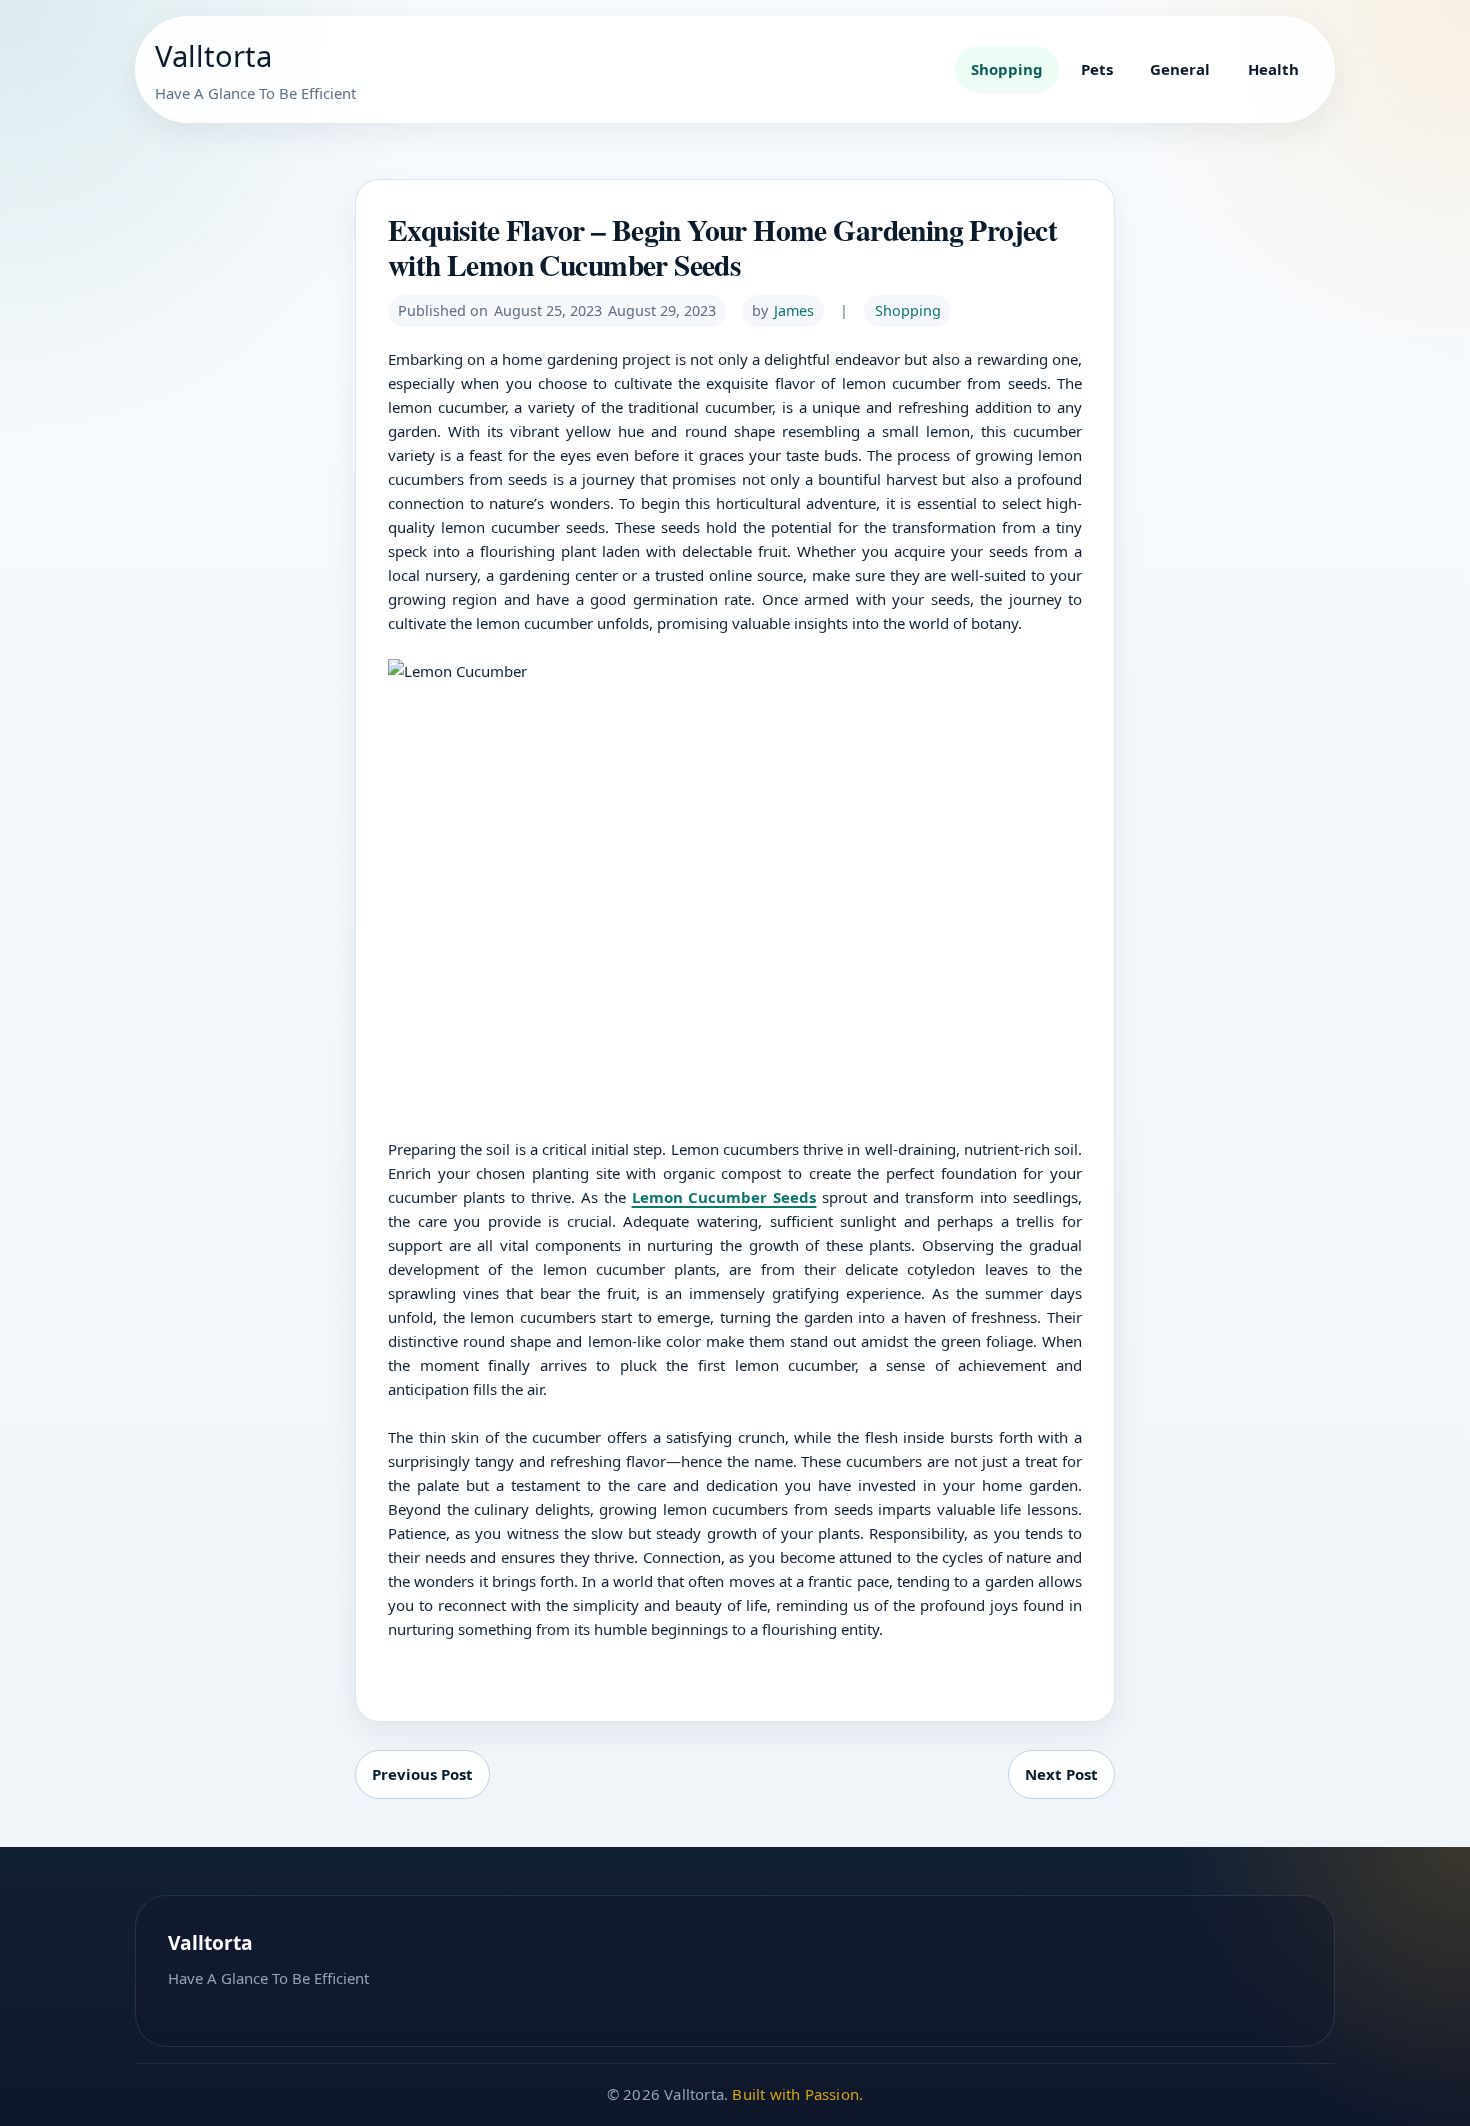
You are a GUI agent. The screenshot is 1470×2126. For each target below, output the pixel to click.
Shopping (1007, 69)
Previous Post (422, 1774)
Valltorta (213, 56)
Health (1273, 69)
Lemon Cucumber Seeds (724, 1197)
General (1180, 69)
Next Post (1061, 1774)
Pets (1097, 69)
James (794, 310)
